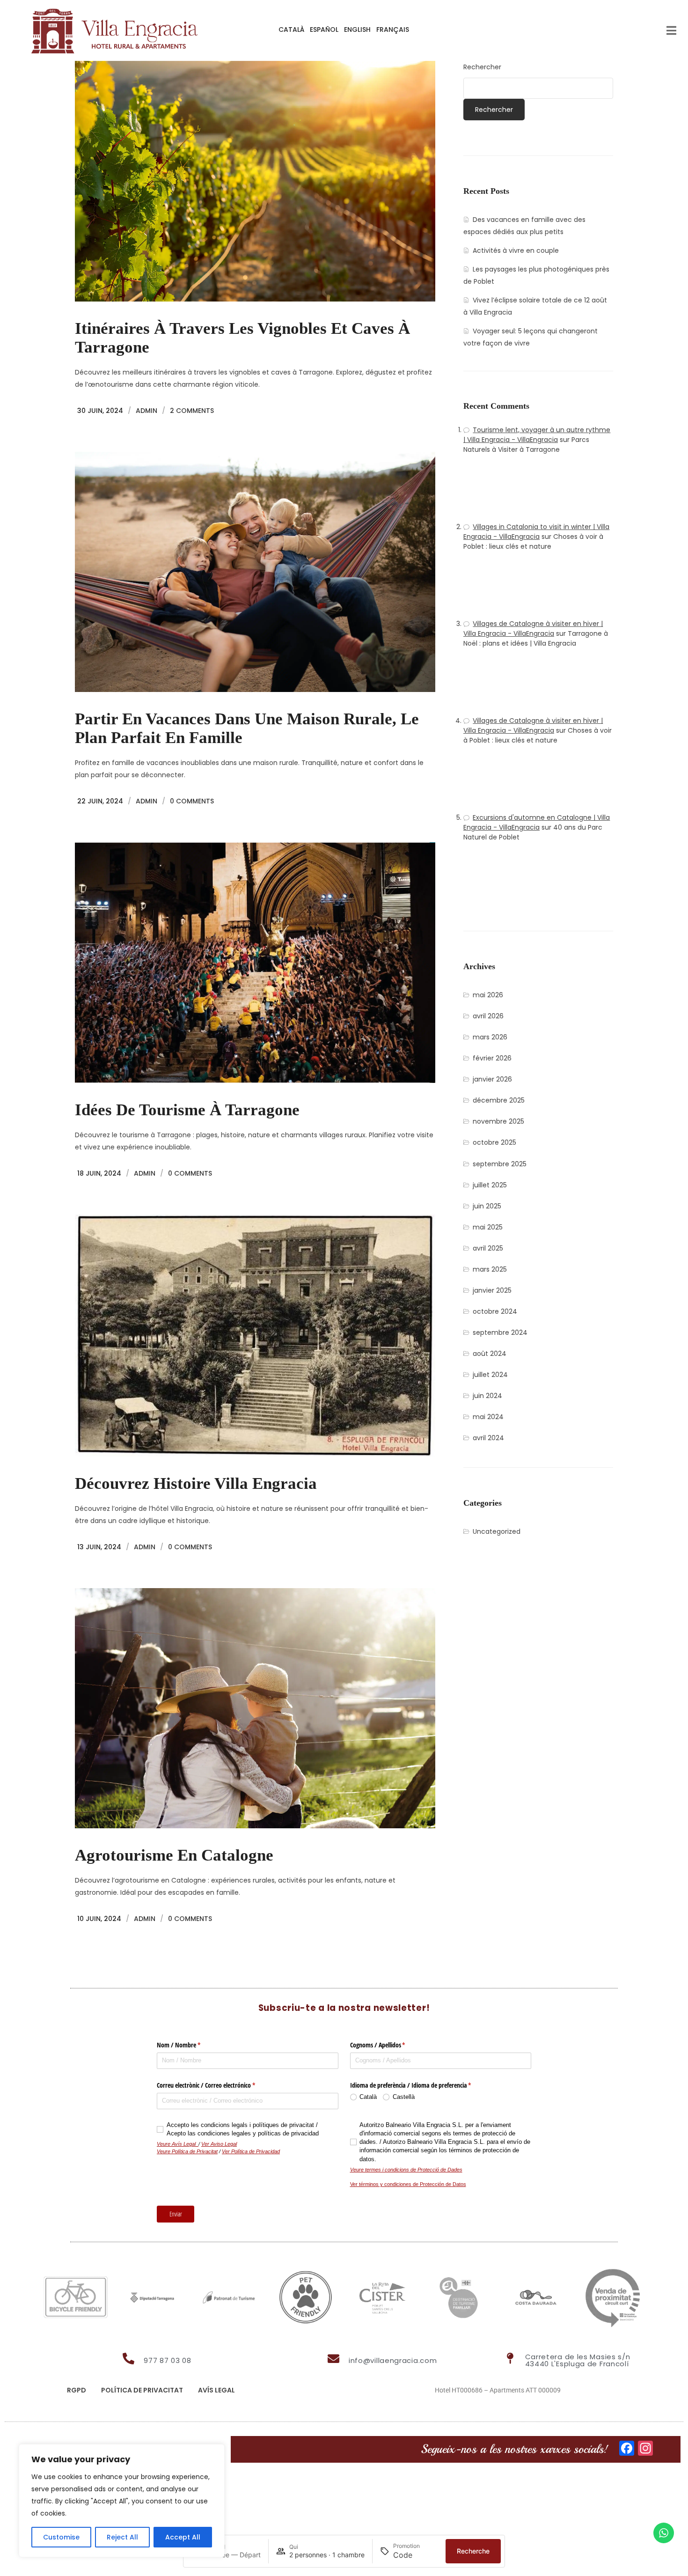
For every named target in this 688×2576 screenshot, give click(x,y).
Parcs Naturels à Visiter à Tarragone (526, 445)
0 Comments (192, 801)
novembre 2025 (498, 1121)
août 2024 (490, 1354)
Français (393, 29)
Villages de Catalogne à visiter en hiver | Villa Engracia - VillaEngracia (533, 629)
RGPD (77, 2390)
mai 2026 (488, 995)
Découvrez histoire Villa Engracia (196, 1483)
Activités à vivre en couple (516, 250)
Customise (61, 2537)
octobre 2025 (494, 1142)
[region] (122, 2501)
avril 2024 (488, 1438)
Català (291, 29)
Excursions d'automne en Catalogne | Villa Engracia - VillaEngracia (537, 822)
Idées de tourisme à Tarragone (187, 1110)
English (357, 29)
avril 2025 (488, 1248)
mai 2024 (488, 1417)
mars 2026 (490, 1037)
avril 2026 (488, 1016)
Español (324, 29)
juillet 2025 (490, 1185)
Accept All (183, 2537)
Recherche (473, 2551)
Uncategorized (497, 1531)
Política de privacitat (142, 2390)
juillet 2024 (490, 1375)
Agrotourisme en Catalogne (174, 1855)
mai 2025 (488, 1227)
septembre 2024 (500, 1332)
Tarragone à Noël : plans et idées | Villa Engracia (536, 638)
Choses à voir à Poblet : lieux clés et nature (533, 541)
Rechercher (482, 67)
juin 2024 (487, 1396)
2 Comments (192, 411)
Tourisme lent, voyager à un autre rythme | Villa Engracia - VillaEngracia (537, 435)
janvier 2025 (492, 1290)
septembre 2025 (500, 1164)
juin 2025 (487, 1206)
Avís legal (216, 2390)
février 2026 (492, 1058)
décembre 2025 (499, 1100)
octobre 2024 (495, 1311)
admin (146, 411)
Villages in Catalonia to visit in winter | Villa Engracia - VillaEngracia (536, 532)
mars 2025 (490, 1269)
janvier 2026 (492, 1079)
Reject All (122, 2537)
